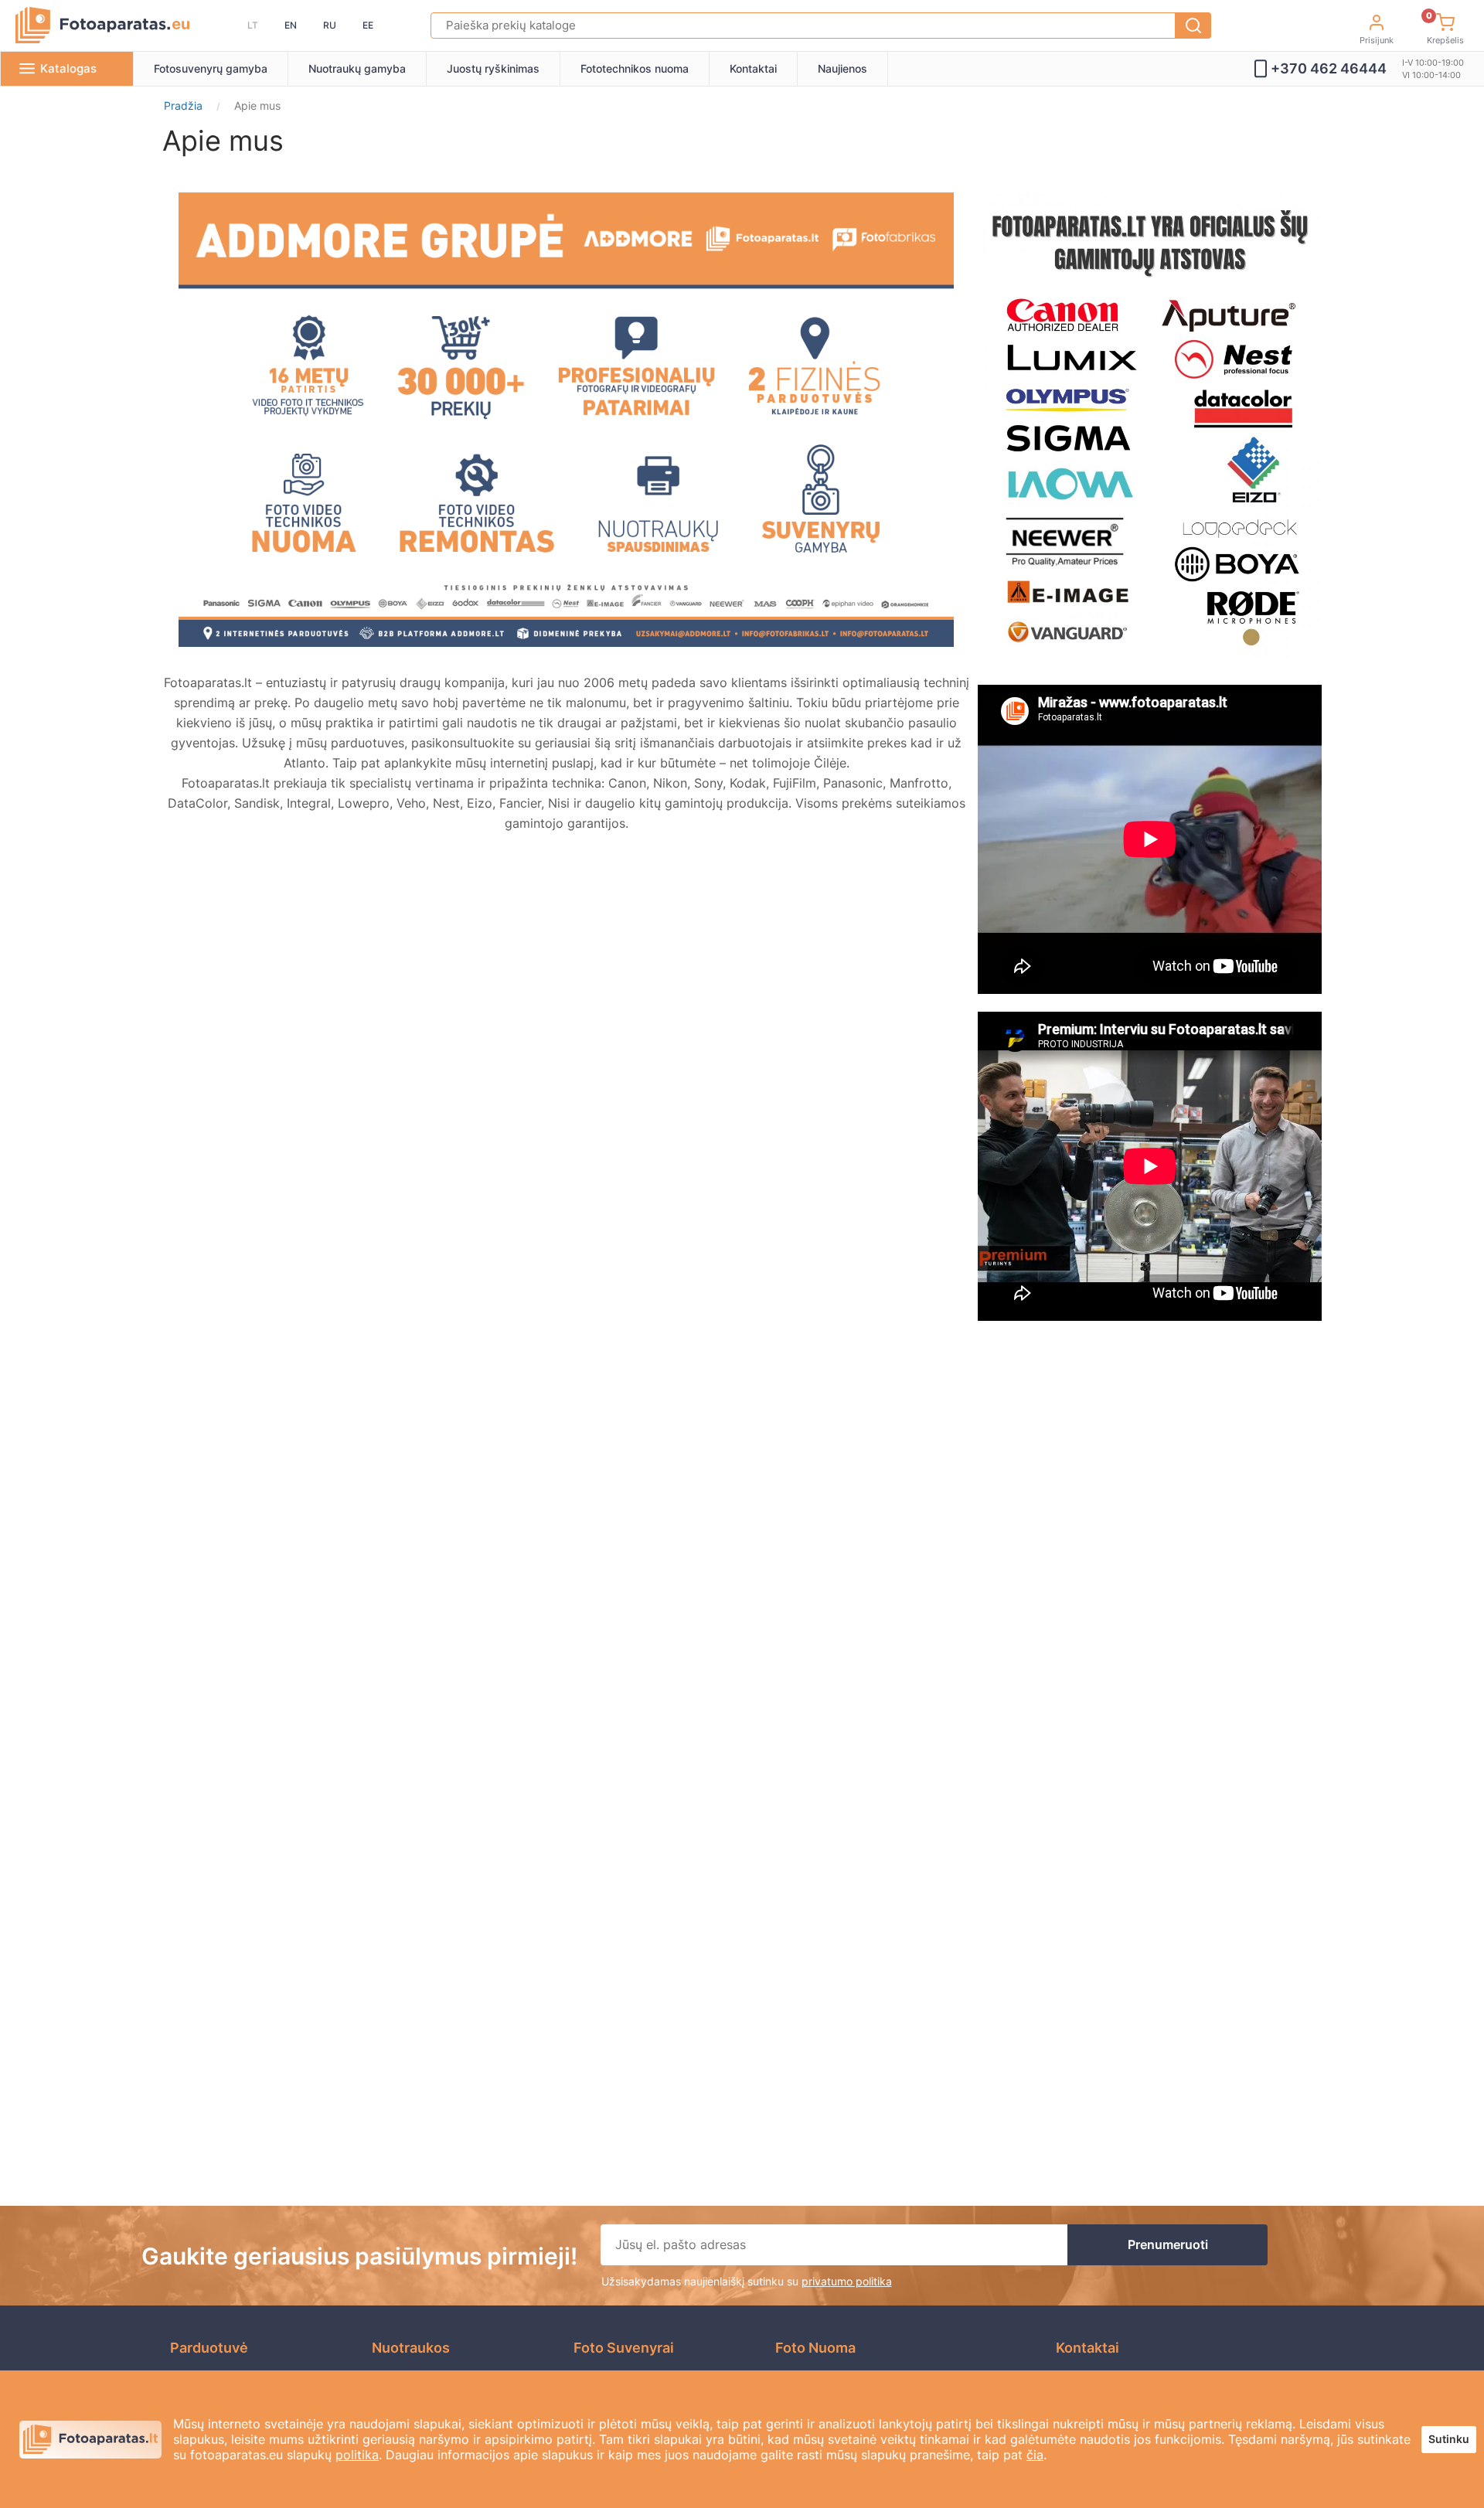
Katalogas (68, 68)
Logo (102, 26)
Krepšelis (1445, 31)
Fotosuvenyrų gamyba (211, 68)
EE (368, 25)
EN (291, 25)
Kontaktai (753, 68)
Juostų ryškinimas (493, 68)
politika (357, 2455)
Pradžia (183, 105)
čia (1035, 2455)
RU (330, 25)
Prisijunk (1377, 40)
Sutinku (1449, 2439)
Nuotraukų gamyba (357, 68)
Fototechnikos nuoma (635, 68)
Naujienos (842, 68)
